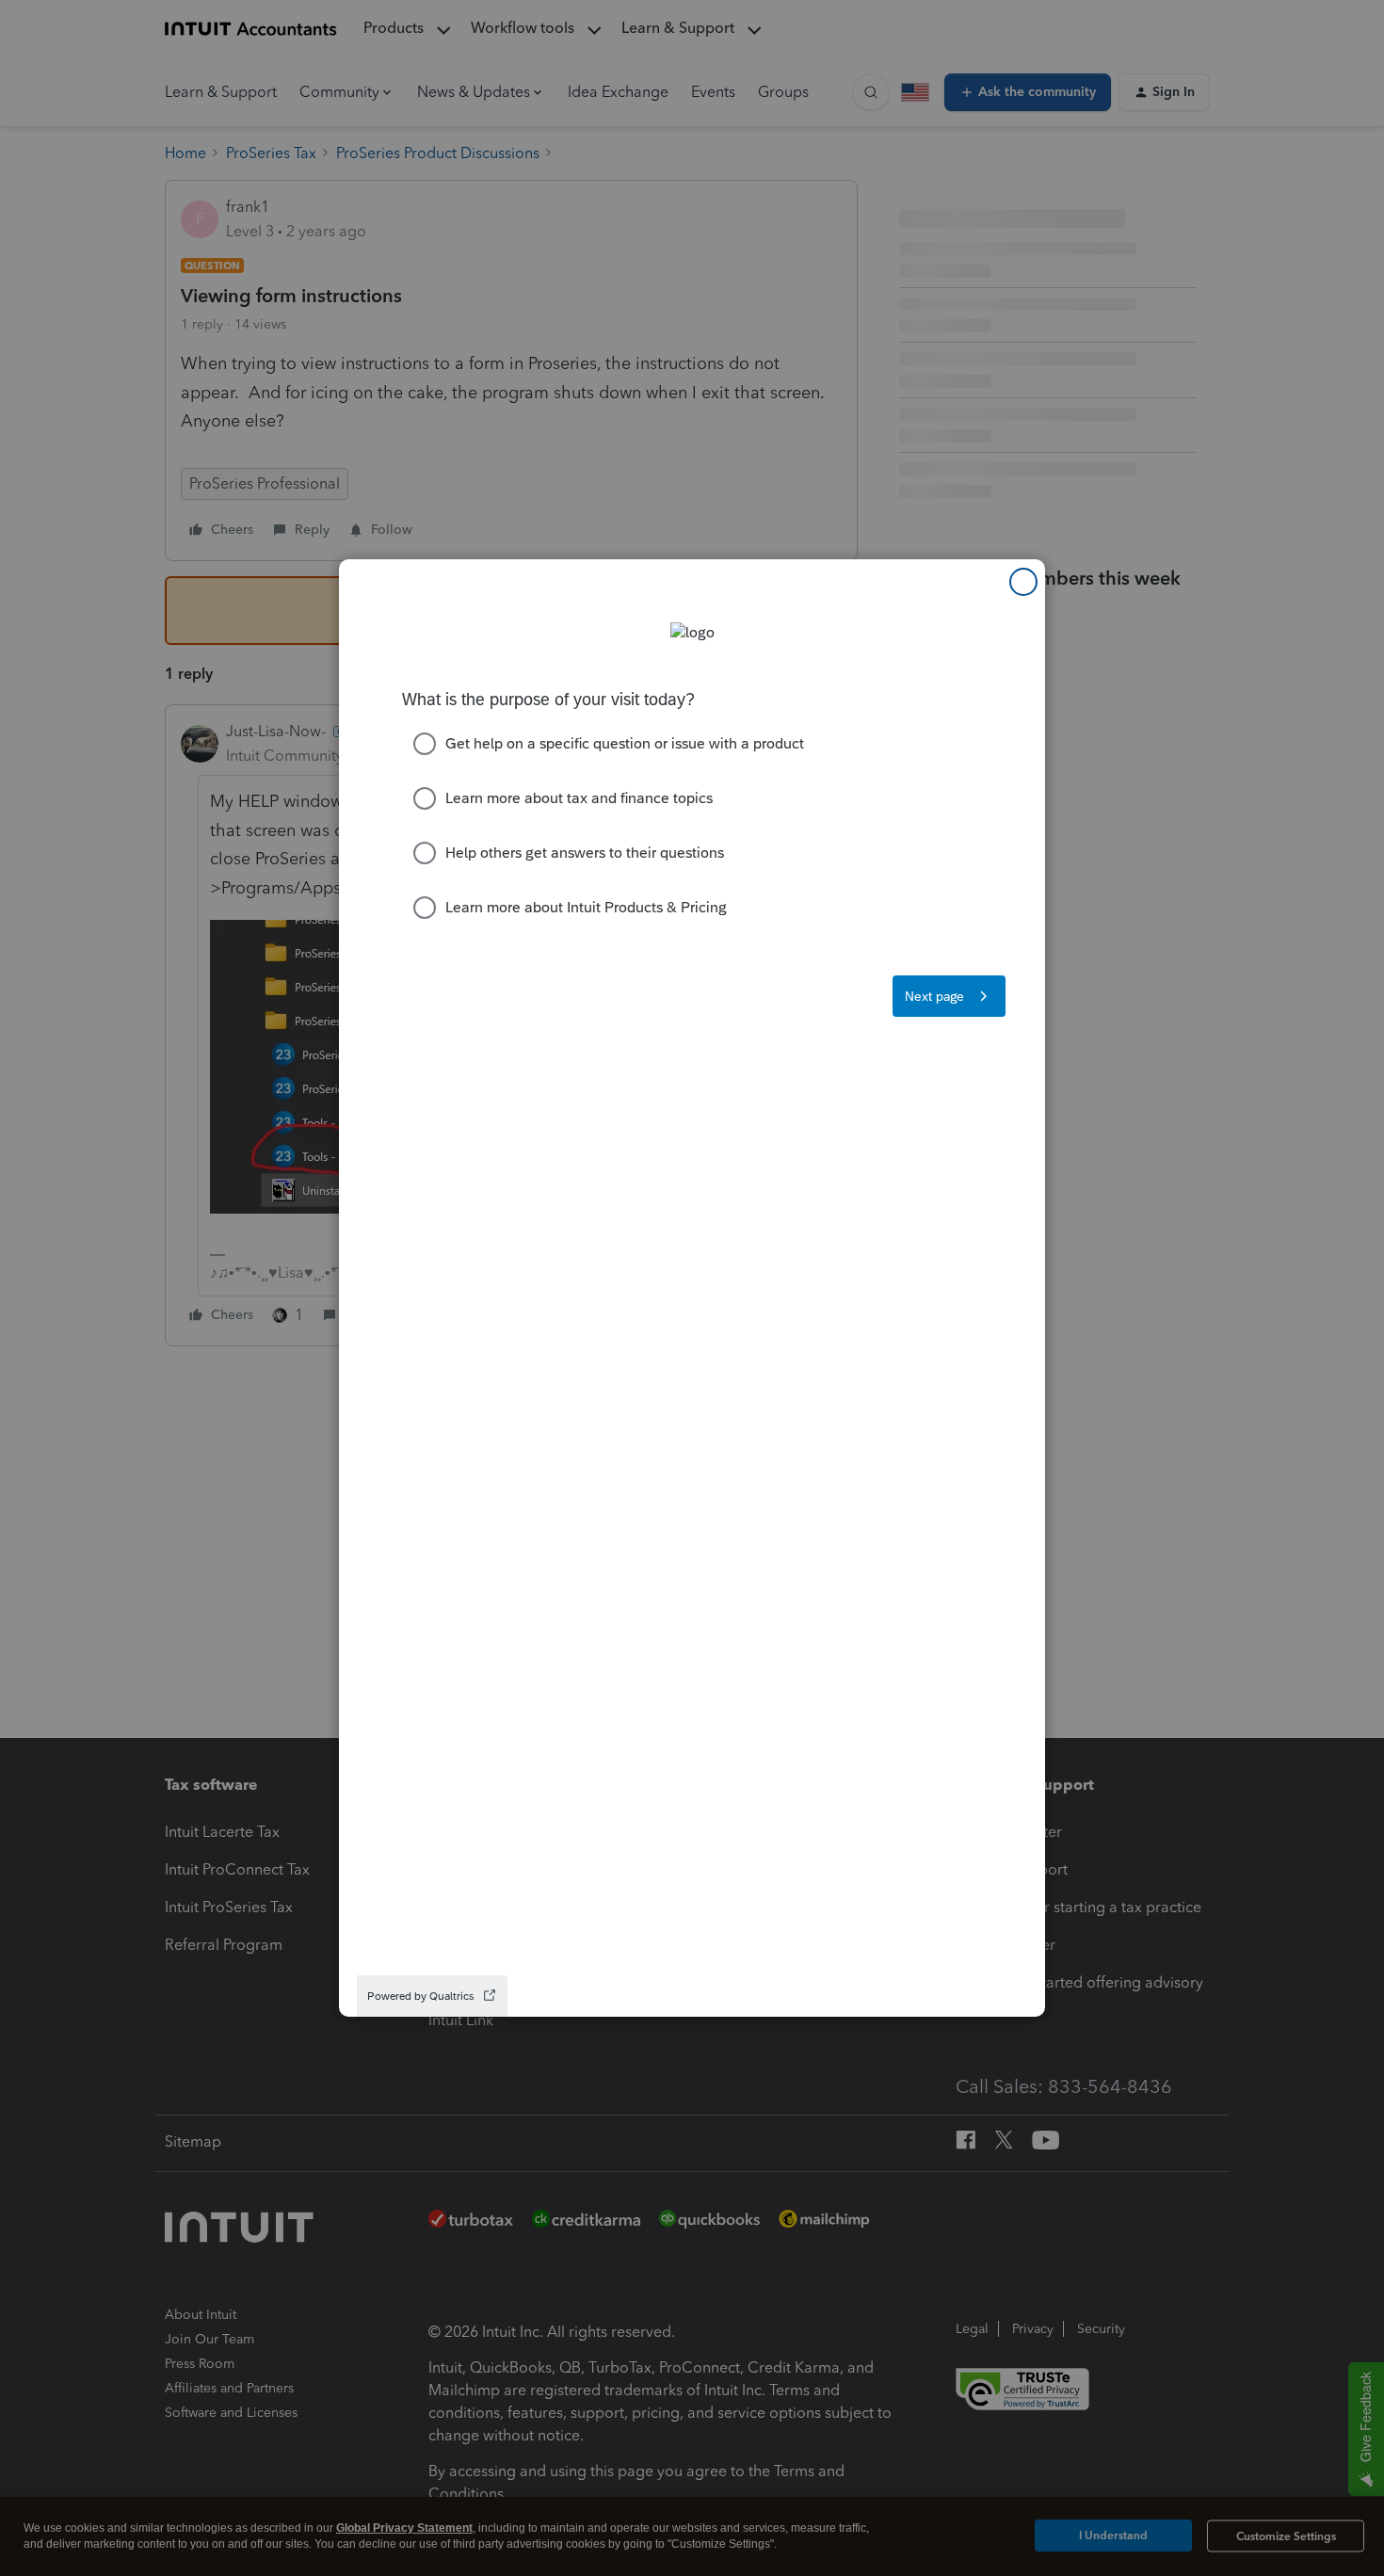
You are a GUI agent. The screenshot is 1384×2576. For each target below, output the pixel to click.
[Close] (1023, 582)
